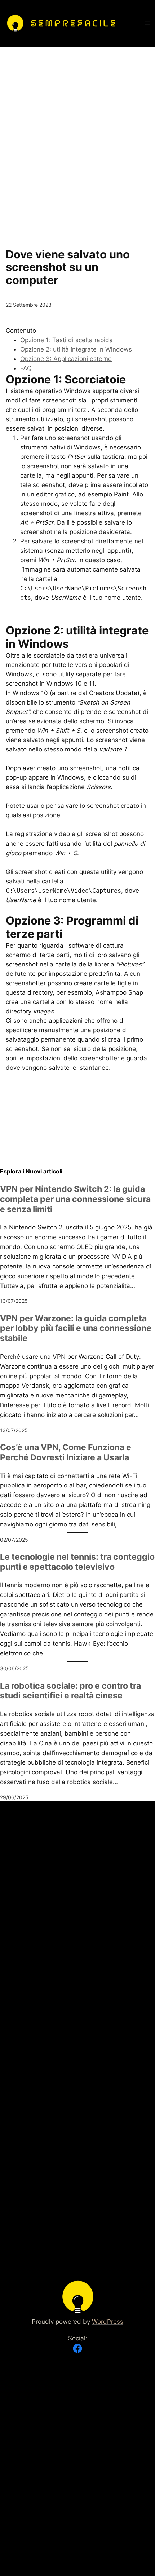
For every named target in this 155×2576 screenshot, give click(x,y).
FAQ (26, 368)
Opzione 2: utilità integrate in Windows (76, 349)
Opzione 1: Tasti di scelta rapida (67, 340)
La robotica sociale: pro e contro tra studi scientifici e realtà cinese (70, 1691)
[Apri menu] (147, 23)
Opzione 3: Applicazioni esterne (66, 359)
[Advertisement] (77, 124)
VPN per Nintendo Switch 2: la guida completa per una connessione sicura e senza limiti (75, 1199)
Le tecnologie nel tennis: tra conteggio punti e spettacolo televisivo (77, 1562)
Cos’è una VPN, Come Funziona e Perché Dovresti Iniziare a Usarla (66, 1453)
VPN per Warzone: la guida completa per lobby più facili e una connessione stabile (76, 1328)
